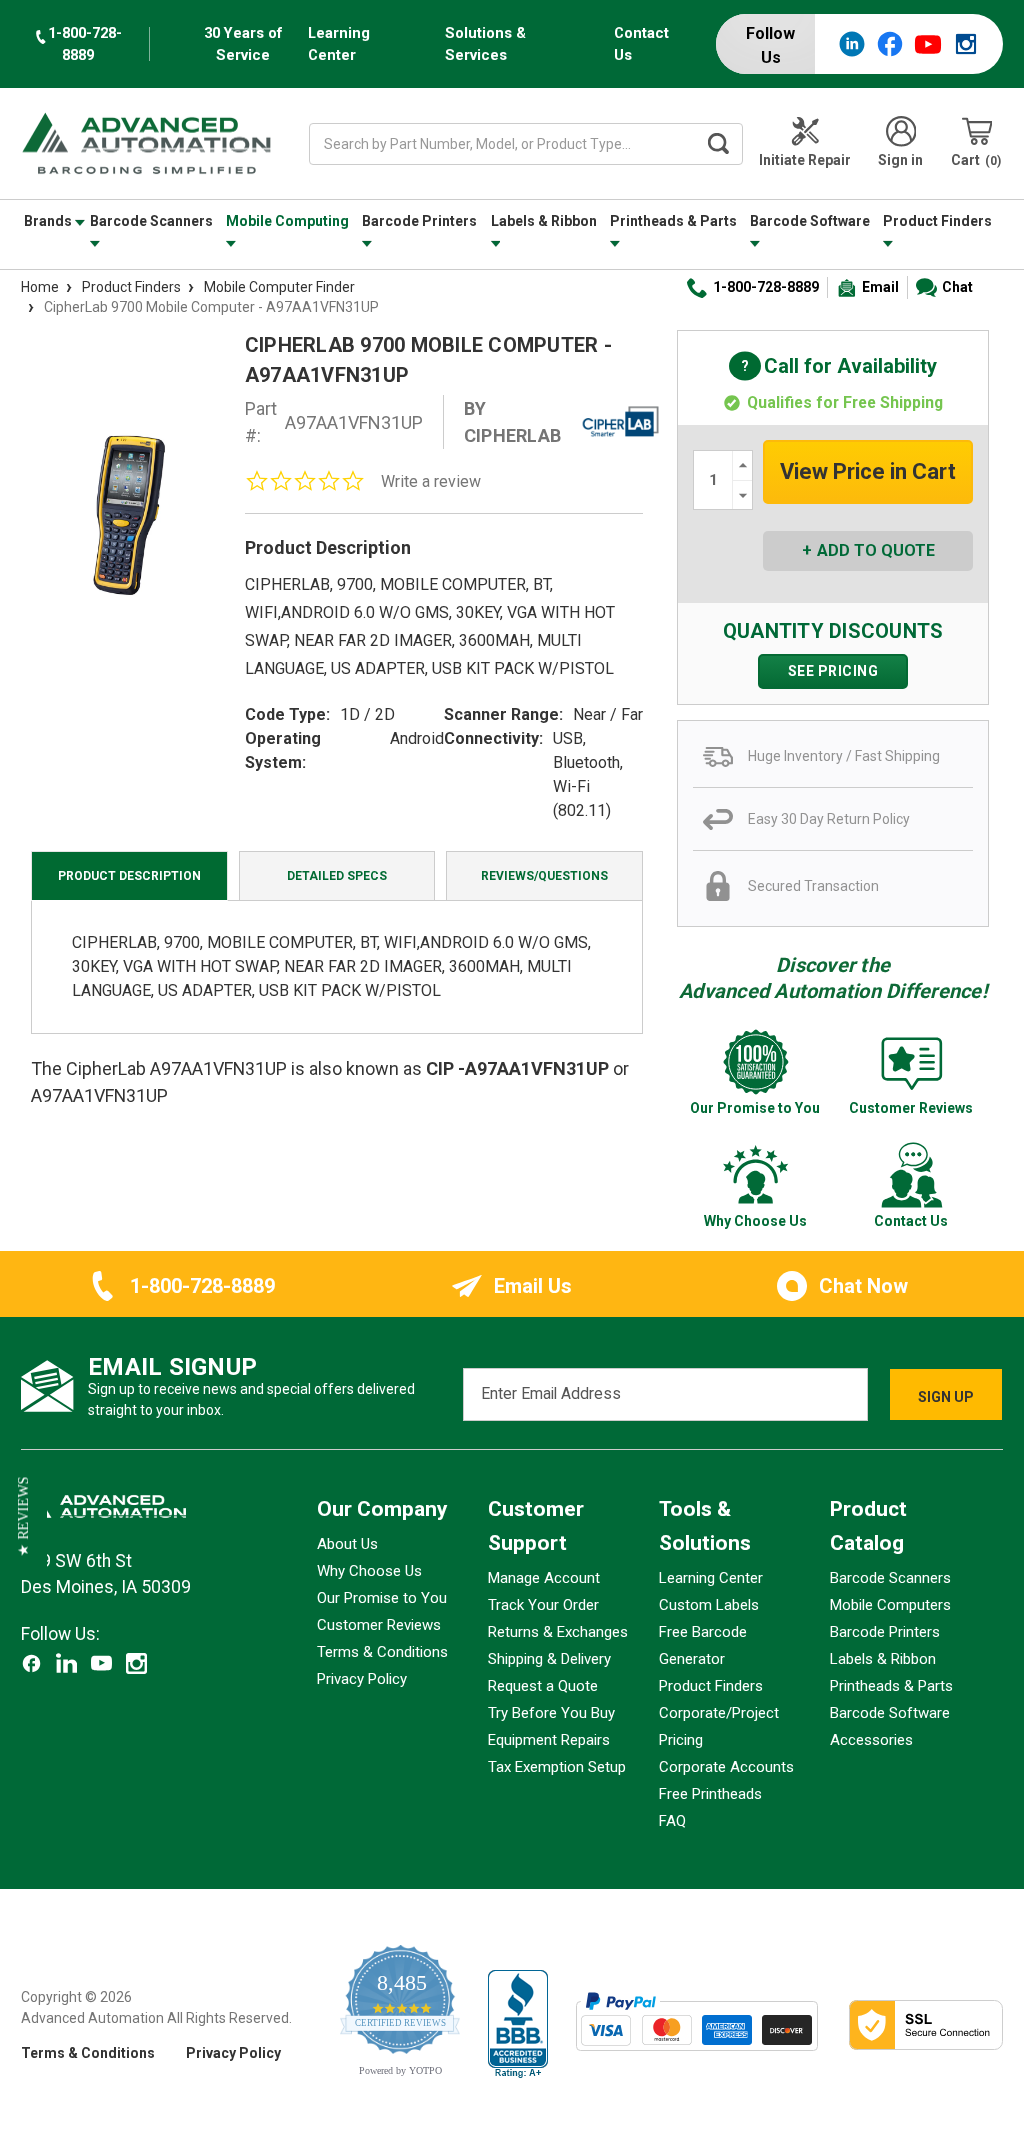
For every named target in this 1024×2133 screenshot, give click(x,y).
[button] (23, 1517)
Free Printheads (710, 1794)
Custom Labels (709, 1605)
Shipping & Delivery (549, 1659)
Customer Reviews (379, 1625)
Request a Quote (543, 1686)
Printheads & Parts (673, 221)
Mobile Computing (287, 221)
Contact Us (641, 44)
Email (880, 287)
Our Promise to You (382, 1598)
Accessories (871, 1740)
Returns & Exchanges (558, 1632)
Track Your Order (543, 1605)
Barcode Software (810, 221)
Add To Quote (876, 550)
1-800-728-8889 (766, 287)
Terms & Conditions (382, 1652)
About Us (347, 1544)
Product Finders (937, 221)
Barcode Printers (419, 221)
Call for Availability (833, 367)
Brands (49, 221)
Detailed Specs (337, 876)
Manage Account (544, 1578)
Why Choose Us (369, 1571)
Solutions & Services (485, 44)
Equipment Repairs (549, 1740)
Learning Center (339, 44)
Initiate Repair (805, 160)
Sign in (900, 160)
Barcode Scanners (151, 221)
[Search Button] (718, 144)
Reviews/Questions (544, 876)
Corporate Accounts (726, 1767)
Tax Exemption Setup (557, 1767)
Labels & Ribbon (544, 221)
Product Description (129, 876)
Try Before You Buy (551, 1713)
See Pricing (833, 671)
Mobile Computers (890, 1605)
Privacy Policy (362, 1679)
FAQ (672, 1821)
